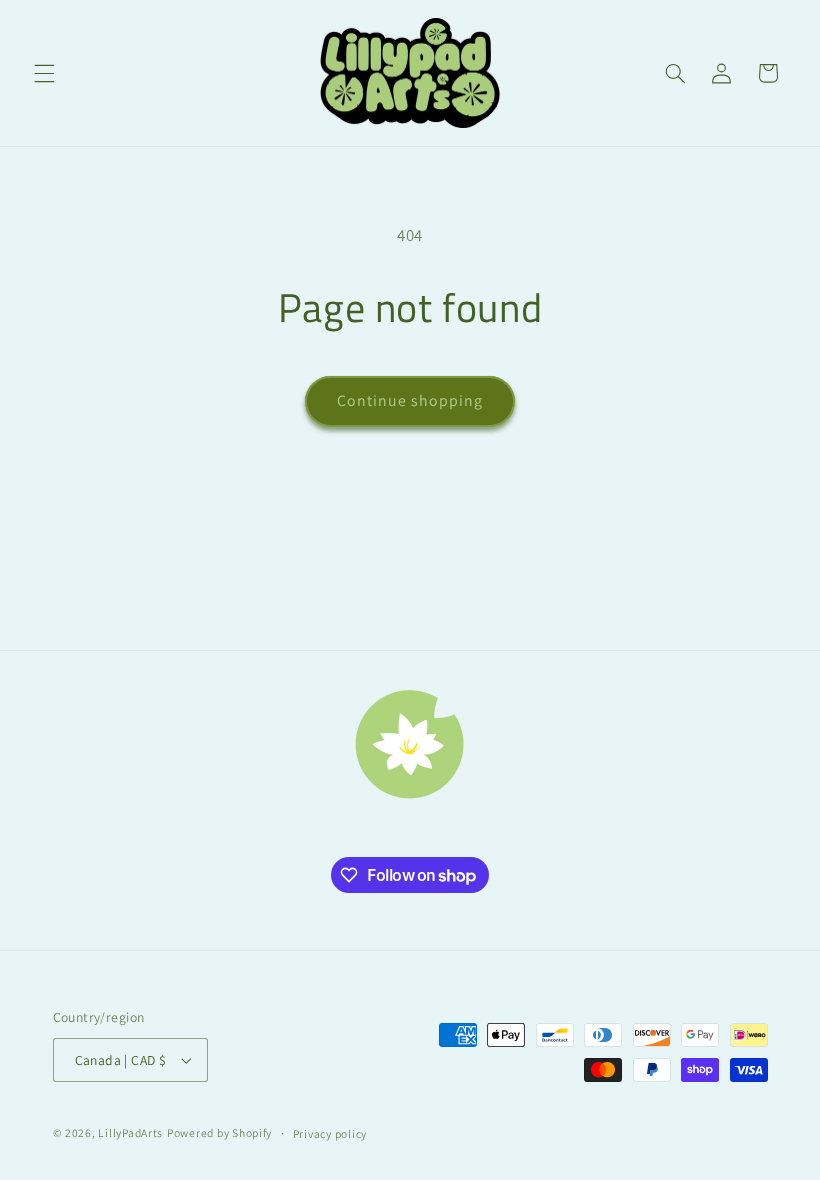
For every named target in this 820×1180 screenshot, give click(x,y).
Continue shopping (410, 400)
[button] (44, 73)
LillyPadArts (130, 1132)
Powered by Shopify (219, 1132)
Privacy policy (330, 1133)
